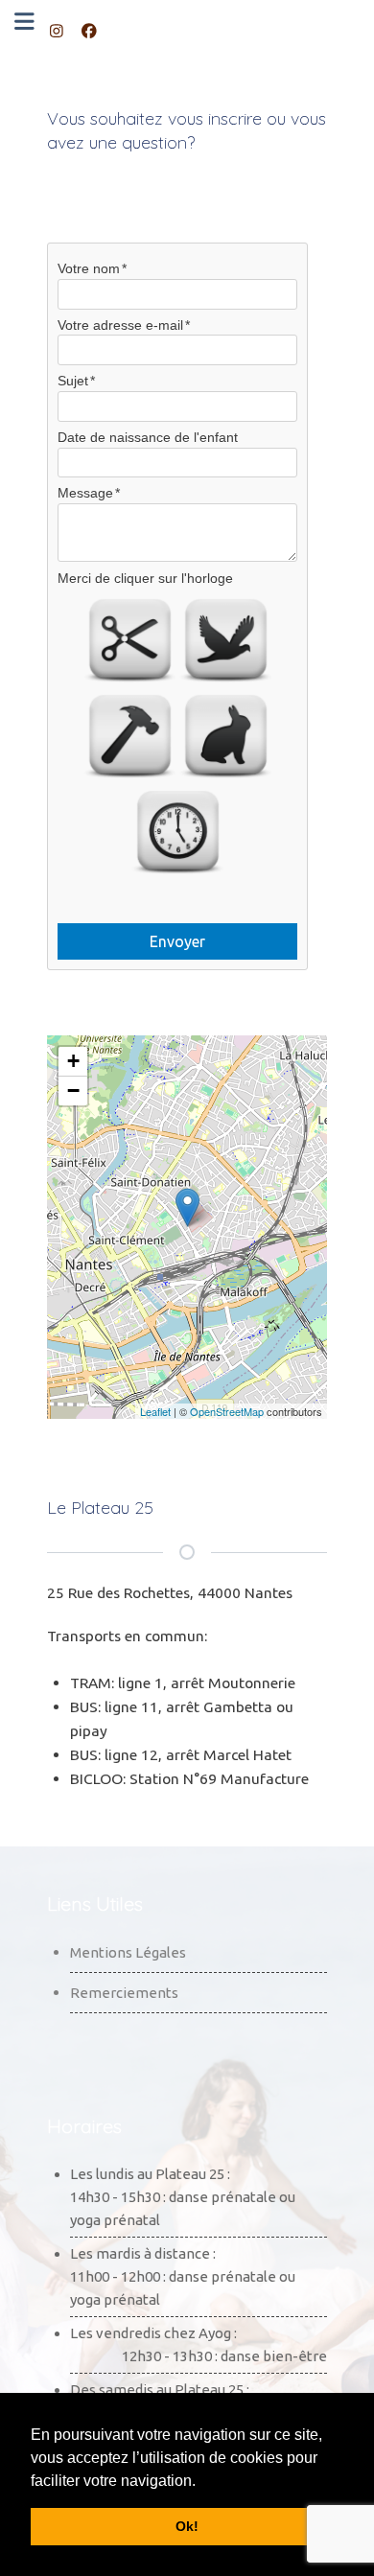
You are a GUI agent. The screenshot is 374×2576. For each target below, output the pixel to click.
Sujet (73, 381)
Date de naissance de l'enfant (148, 437)
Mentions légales (128, 1952)
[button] (202, 2482)
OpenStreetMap (227, 1411)
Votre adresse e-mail (120, 325)
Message (85, 493)
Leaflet (155, 1411)
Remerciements (124, 1993)
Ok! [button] (187, 2526)
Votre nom (89, 268)
